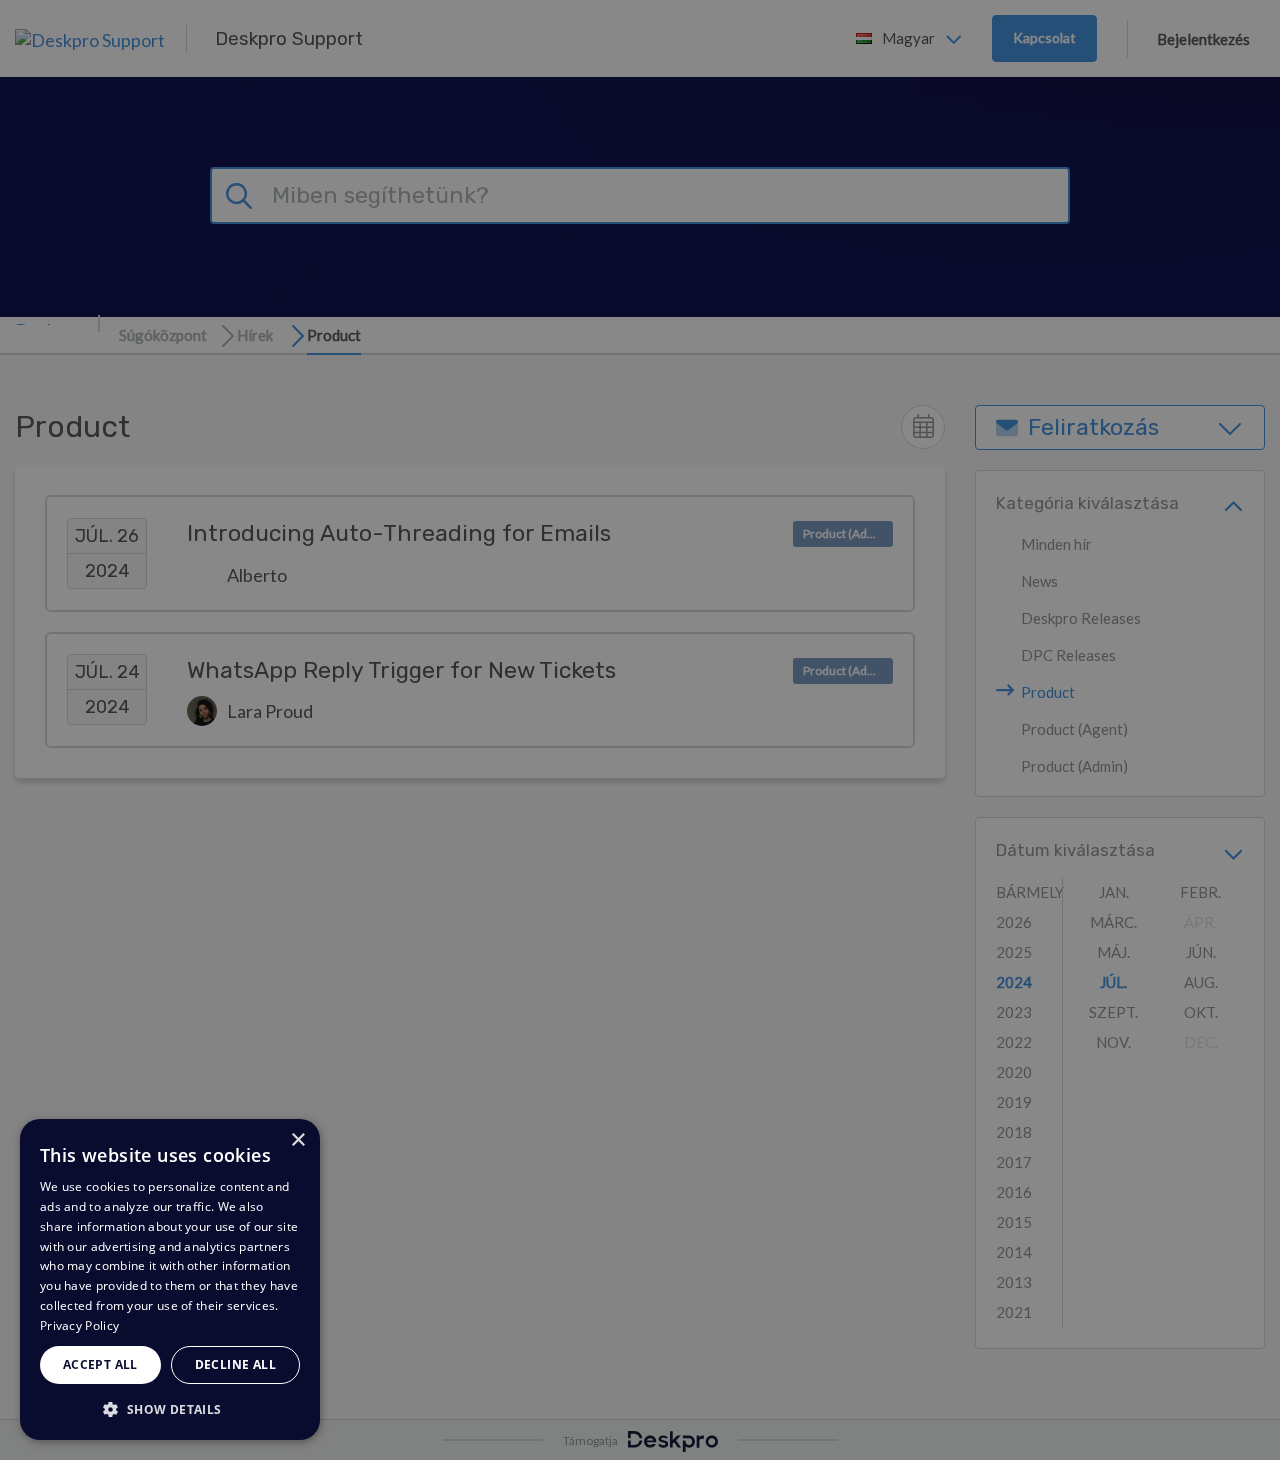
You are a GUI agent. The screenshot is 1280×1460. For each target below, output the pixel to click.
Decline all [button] (235, 1364)
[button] (170, 1408)
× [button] (297, 1140)
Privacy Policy (79, 1325)
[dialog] (170, 1279)
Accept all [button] (100, 1364)
